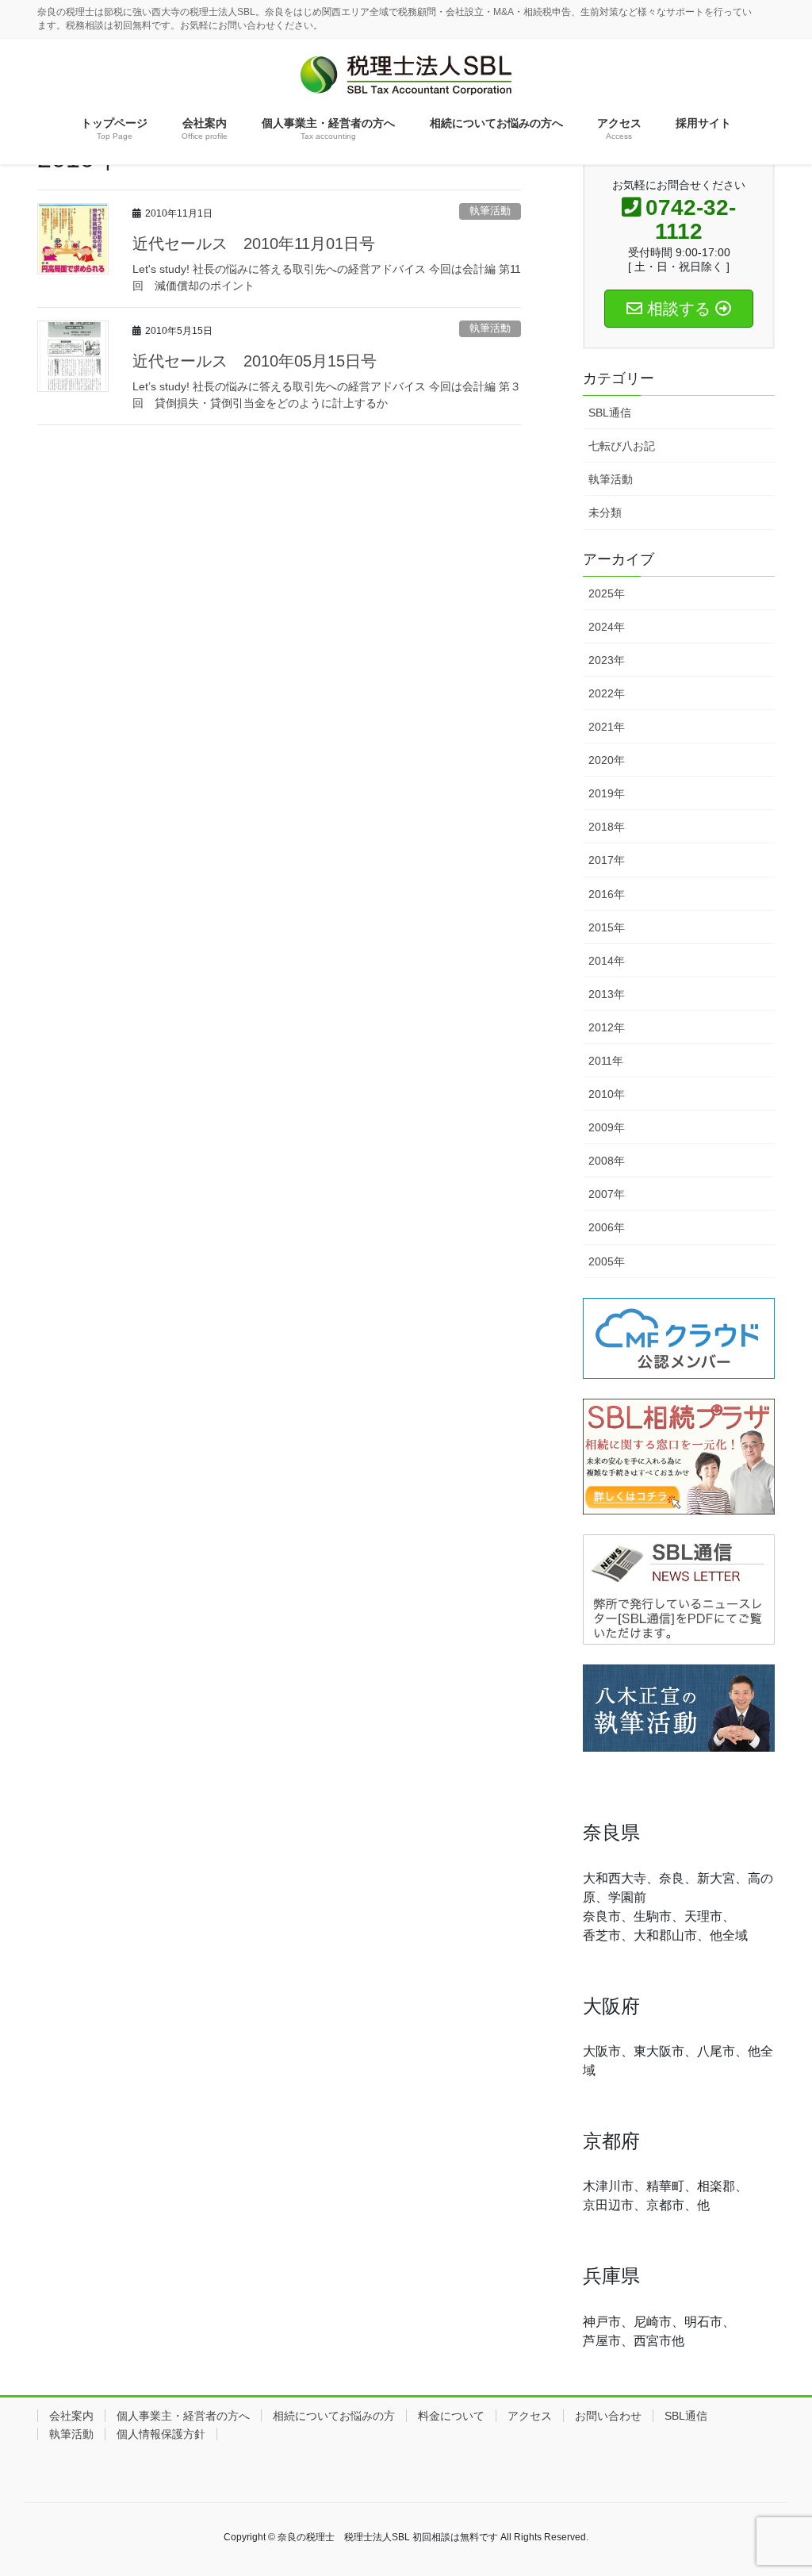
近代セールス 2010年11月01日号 (254, 244)
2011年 (606, 1061)
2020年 (607, 760)
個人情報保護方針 (161, 2434)
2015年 (607, 927)
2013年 (607, 994)
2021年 (607, 727)
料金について (451, 2416)
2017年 (607, 860)
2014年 (607, 961)
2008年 (607, 1161)
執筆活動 (490, 211)
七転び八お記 (622, 446)
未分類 (605, 513)
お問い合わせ (608, 2416)
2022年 (607, 693)
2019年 (607, 793)
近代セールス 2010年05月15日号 (255, 361)
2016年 (607, 894)
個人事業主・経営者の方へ (183, 2416)
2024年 (607, 627)
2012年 (607, 1027)
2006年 (607, 1227)
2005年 (607, 1261)
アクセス (530, 2416)
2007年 (607, 1194)
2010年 (607, 1094)
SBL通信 (610, 413)
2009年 (607, 1127)
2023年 (607, 660)
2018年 (607, 827)
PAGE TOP (796, 2479)
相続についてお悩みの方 (334, 2416)
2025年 (607, 593)
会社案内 (71, 2416)
